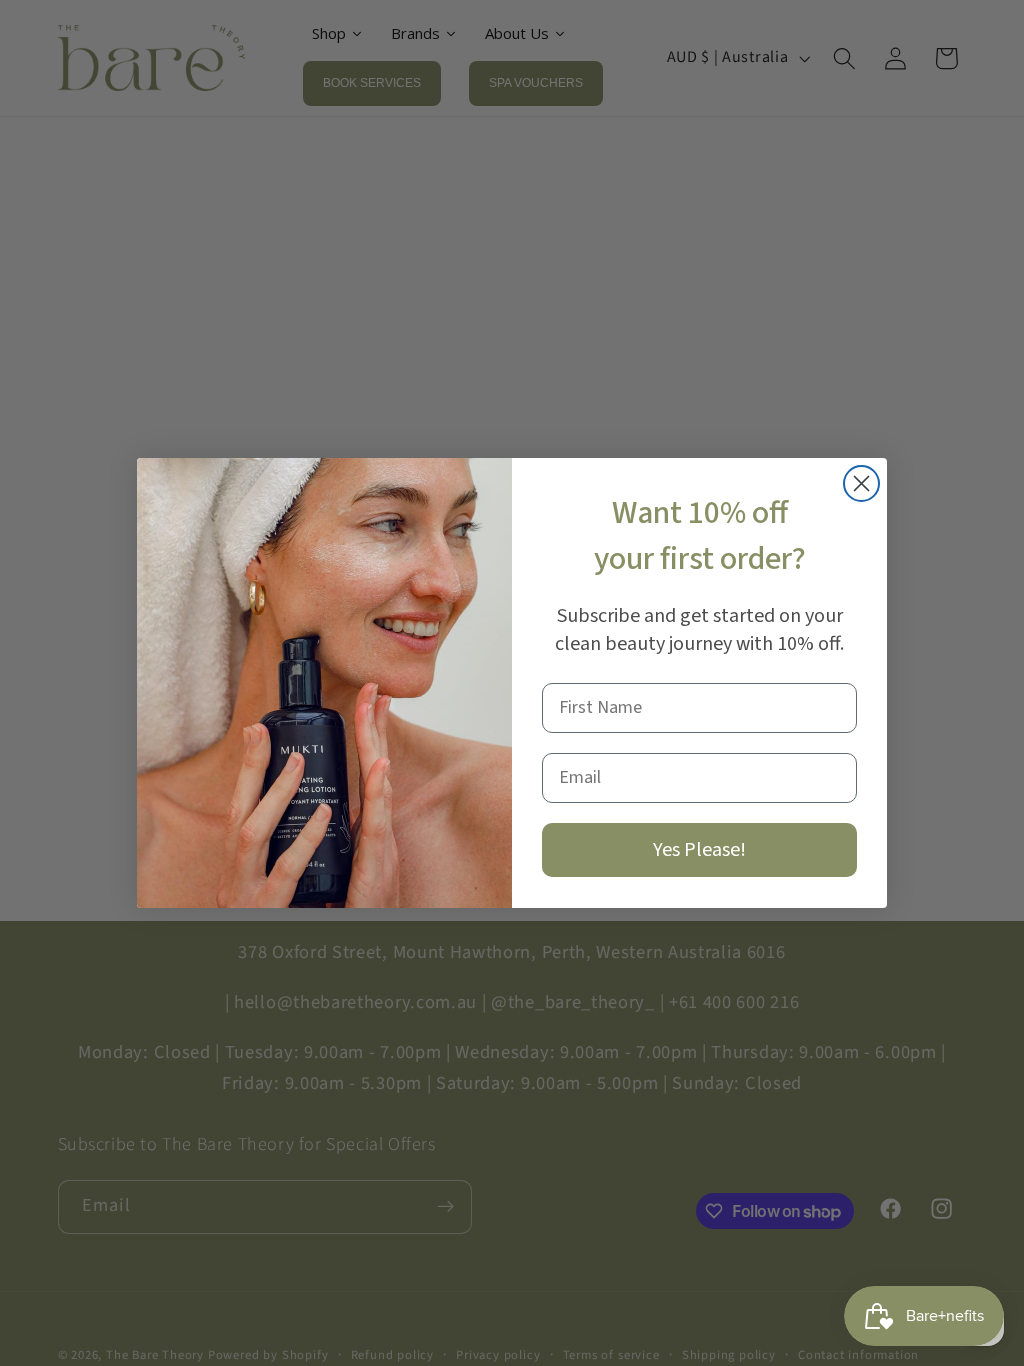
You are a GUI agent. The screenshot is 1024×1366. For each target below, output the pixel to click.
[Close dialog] (861, 483)
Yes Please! (699, 850)
